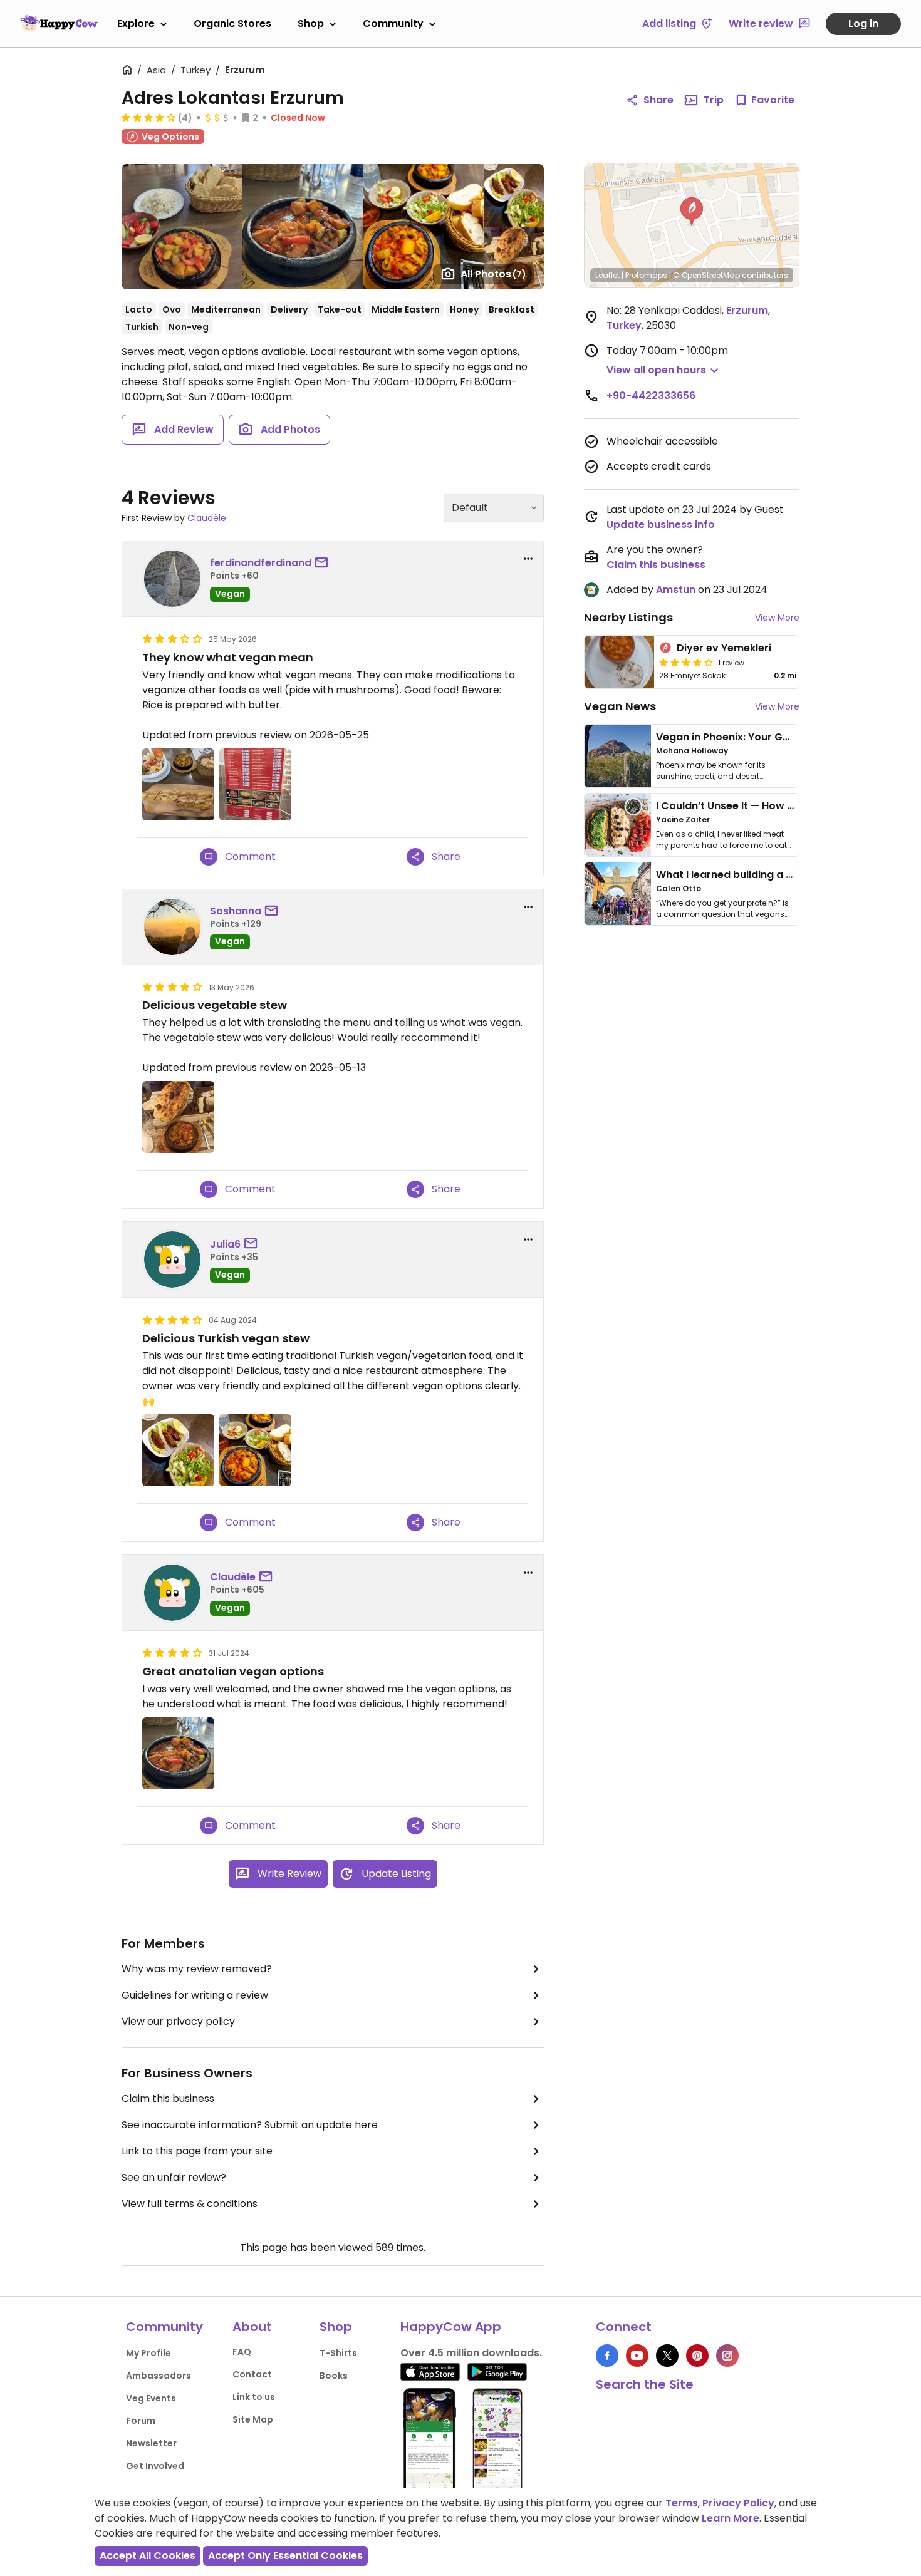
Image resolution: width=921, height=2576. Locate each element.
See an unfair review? (174, 2177)
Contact (252, 2374)
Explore (136, 23)
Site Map (253, 2419)
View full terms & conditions (190, 2204)
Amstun (676, 590)
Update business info (661, 525)
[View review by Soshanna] (172, 927)
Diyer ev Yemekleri (724, 648)
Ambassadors (159, 2376)
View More (777, 618)
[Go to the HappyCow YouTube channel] (637, 2356)
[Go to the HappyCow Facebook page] (607, 2356)
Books (334, 2376)
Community (393, 23)
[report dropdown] (528, 559)
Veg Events (151, 2398)
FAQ (242, 2352)
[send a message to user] (324, 563)
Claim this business (168, 2098)
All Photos (493, 274)
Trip (714, 100)
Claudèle (207, 518)
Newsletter (151, 2443)
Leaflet (607, 275)
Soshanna (236, 911)
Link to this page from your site (197, 2151)
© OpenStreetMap (706, 275)
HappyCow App (451, 2327)
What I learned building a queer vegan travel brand (787, 875)
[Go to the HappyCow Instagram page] (727, 2356)
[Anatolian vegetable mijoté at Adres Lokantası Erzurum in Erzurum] (178, 1753)
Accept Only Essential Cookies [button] (285, 2556)
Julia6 (225, 1244)
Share (658, 100)
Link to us (254, 2397)
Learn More (731, 2518)
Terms (682, 2503)
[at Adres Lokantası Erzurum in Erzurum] (255, 784)
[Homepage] (59, 23)
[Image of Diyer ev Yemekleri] (619, 662)
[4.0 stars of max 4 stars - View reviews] (148, 117)
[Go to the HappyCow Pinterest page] (697, 2356)
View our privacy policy (178, 2021)
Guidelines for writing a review (195, 1995)
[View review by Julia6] (172, 1260)
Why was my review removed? (197, 1969)
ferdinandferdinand (261, 563)
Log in (863, 23)
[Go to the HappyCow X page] (667, 2356)
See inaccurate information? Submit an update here (250, 2125)
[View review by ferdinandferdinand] (172, 579)
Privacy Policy (738, 2503)
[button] (692, 212)
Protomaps (646, 275)
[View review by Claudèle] (172, 1593)
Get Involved (155, 2466)
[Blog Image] (618, 756)
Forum (141, 2421)
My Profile (148, 2353)
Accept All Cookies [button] (148, 2556)
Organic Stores (232, 23)
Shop (311, 23)
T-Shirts (338, 2353)
